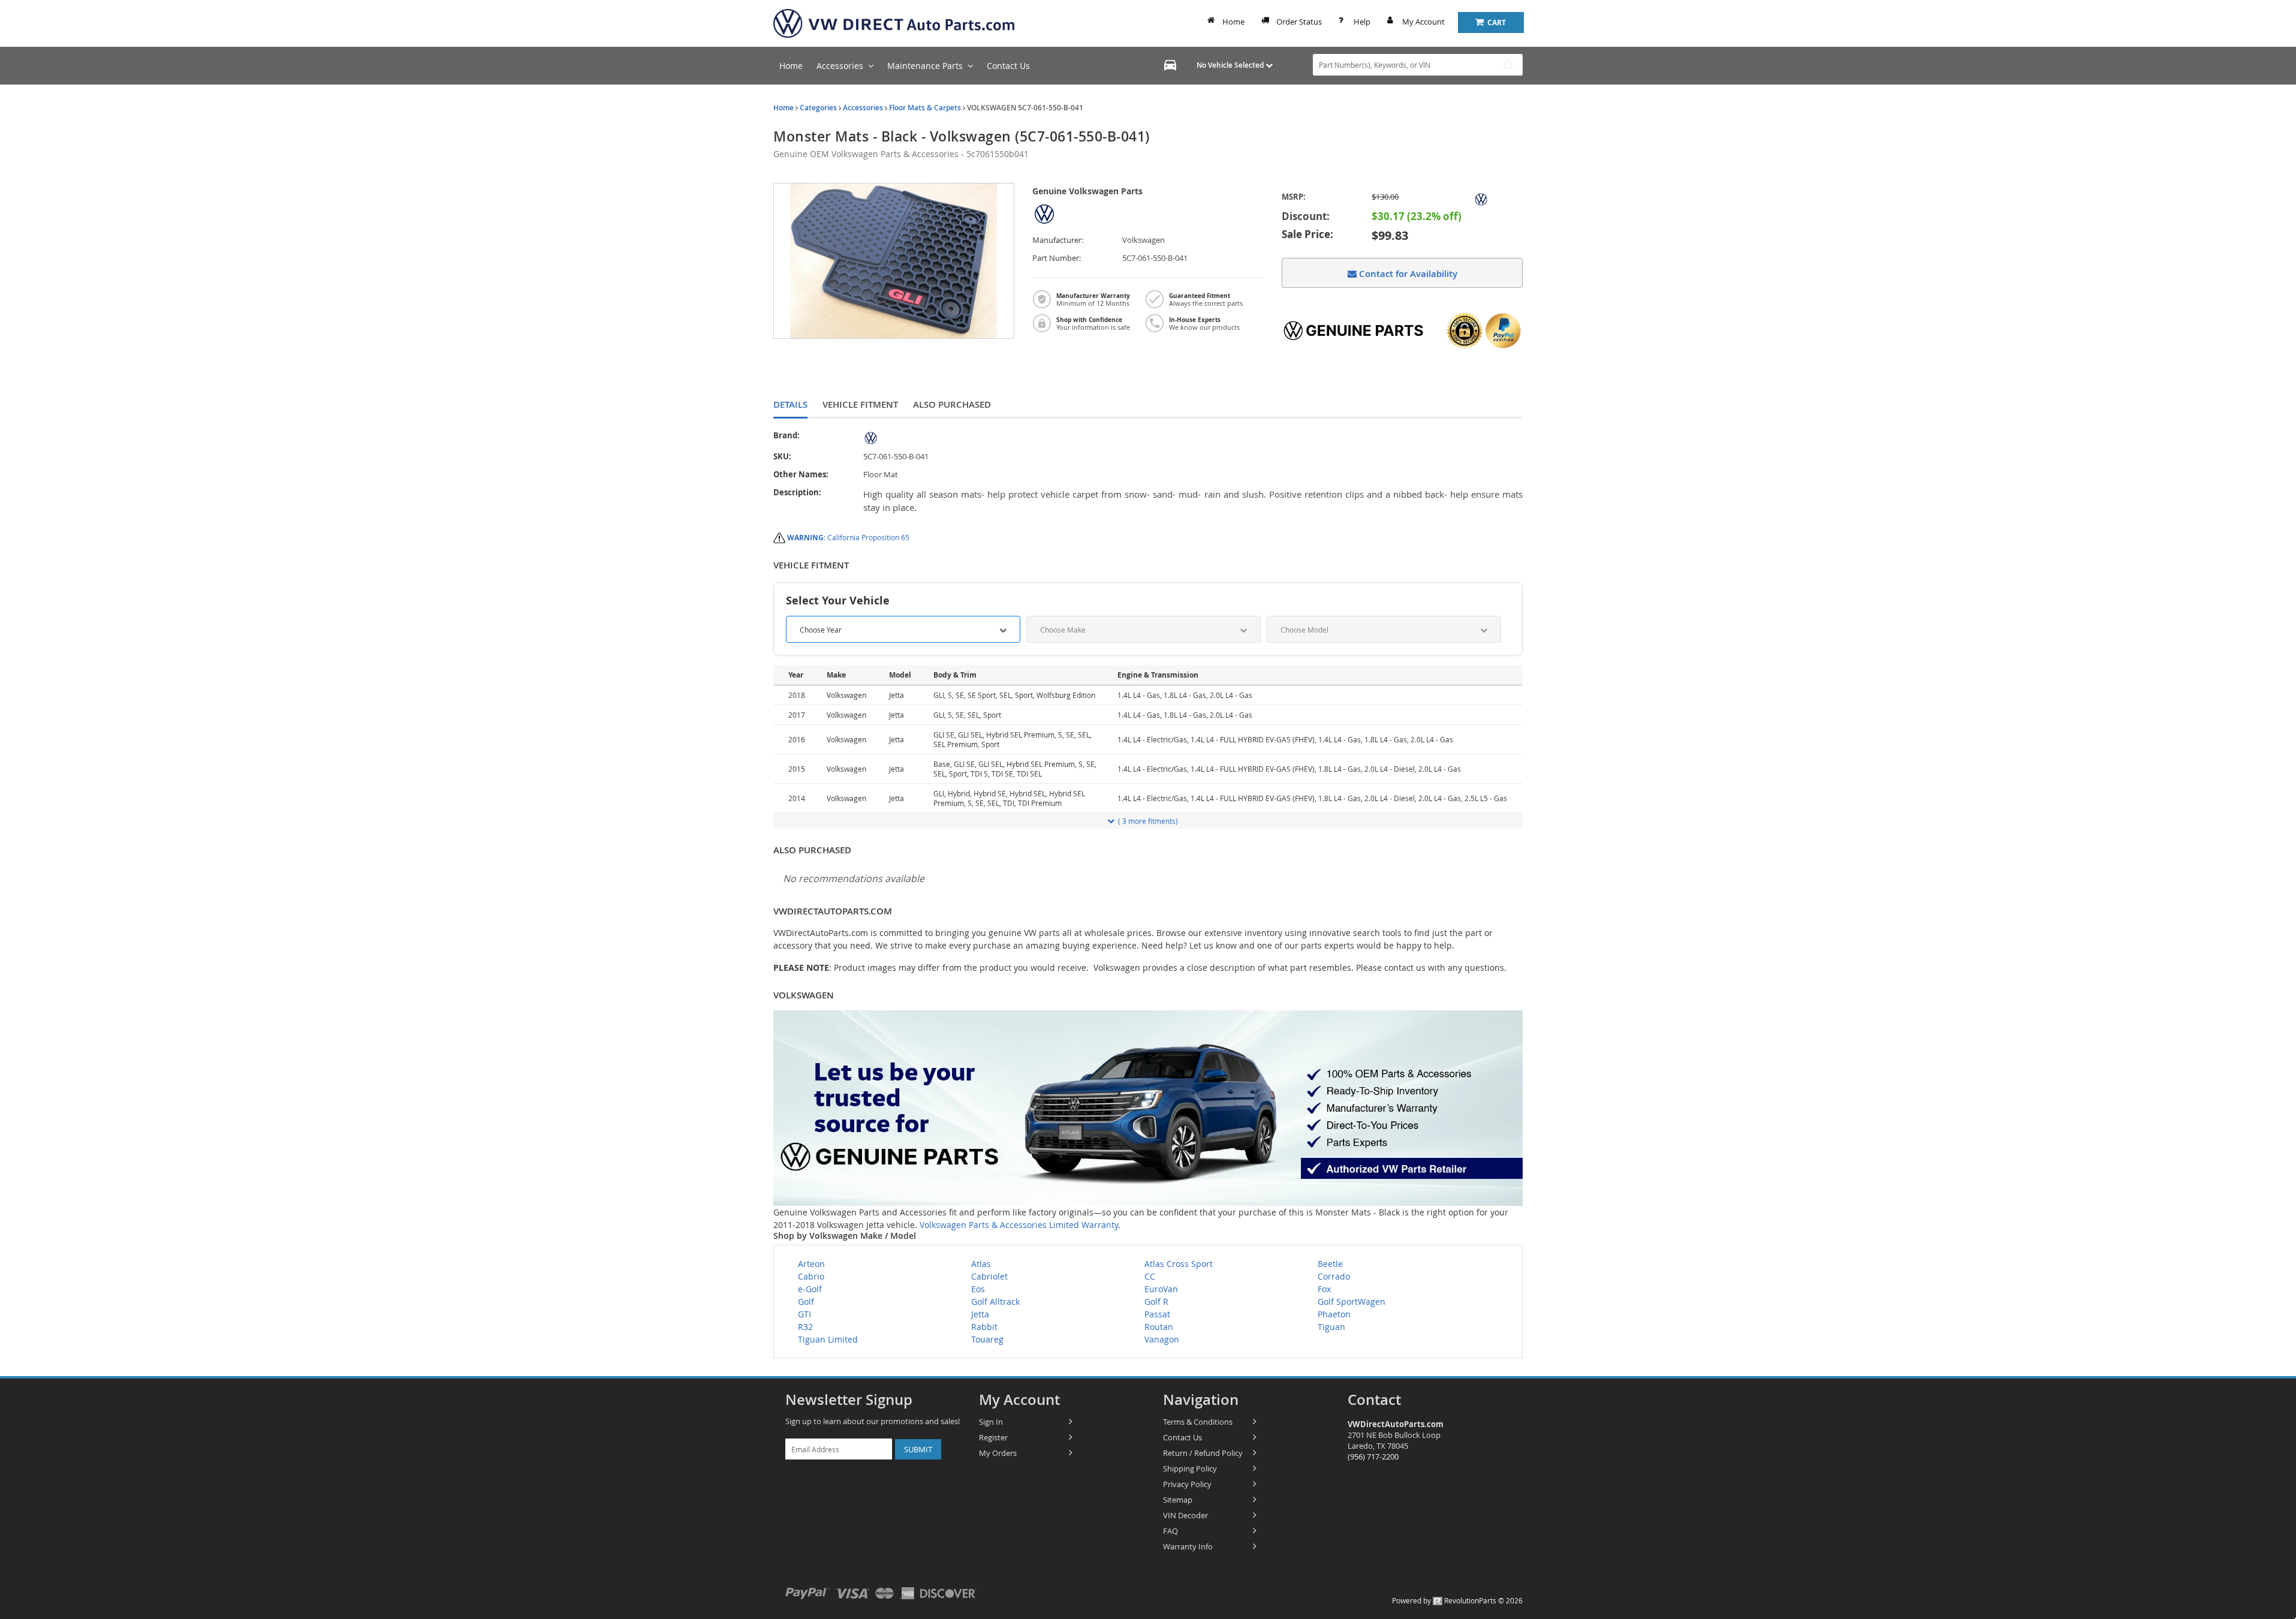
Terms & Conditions (1198, 1422)
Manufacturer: (1058, 240)
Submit (918, 1449)
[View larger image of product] (894, 261)
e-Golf (810, 1289)
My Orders (998, 1453)
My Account (1423, 22)
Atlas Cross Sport (1179, 1264)
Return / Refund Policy (1203, 1453)
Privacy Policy (1187, 1484)
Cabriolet (989, 1276)
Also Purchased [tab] (952, 404)
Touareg (987, 1339)
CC (1150, 1276)
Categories (818, 108)
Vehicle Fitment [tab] (860, 404)
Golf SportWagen (1352, 1301)
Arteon (811, 1264)
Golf (806, 1301)
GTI (804, 1314)
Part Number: (1057, 258)
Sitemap (1178, 1500)
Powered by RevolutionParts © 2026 (1457, 1600)
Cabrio (811, 1276)
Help (1362, 22)
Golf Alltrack (995, 1301)
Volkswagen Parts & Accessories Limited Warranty (1019, 1225)
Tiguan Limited (828, 1339)
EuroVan (1161, 1289)
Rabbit (984, 1327)
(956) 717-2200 (1373, 1457)
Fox (1324, 1289)
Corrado (1334, 1276)
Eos (978, 1289)
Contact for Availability (1407, 274)
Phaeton (1334, 1314)
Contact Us (1182, 1437)
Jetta (980, 1314)
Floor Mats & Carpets (925, 108)
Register (993, 1437)
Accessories (863, 108)
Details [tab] (790, 404)
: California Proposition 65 (848, 537)
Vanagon (1162, 1339)
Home (1233, 22)
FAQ (1170, 1531)
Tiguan (1331, 1327)
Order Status (1299, 22)
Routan (1159, 1327)
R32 (805, 1327)
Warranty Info (1188, 1546)
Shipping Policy (1190, 1468)
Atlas (981, 1264)
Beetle (1330, 1264)
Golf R (1156, 1301)
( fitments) (1148, 821)
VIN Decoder (1185, 1515)
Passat (1157, 1314)
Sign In (991, 1422)
